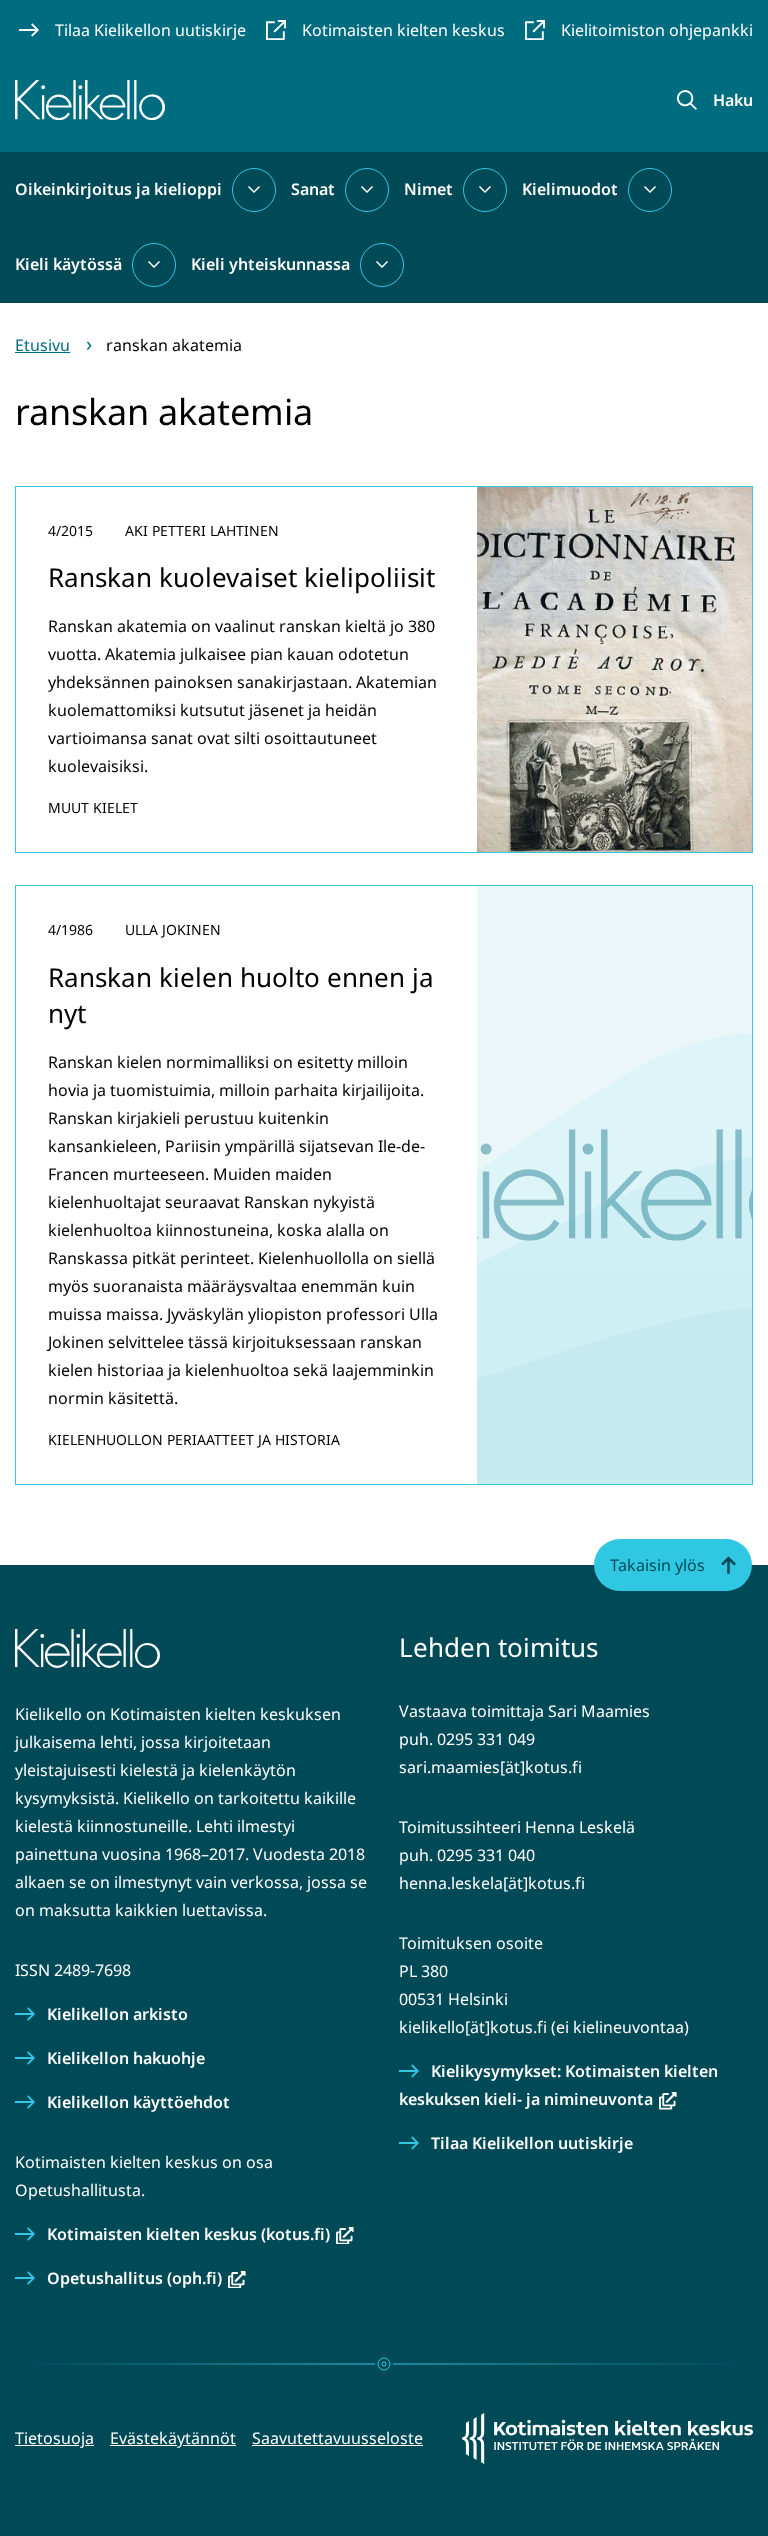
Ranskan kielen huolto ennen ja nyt (241, 995)
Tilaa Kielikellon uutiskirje (532, 2143)
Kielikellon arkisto (117, 2014)
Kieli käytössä (68, 264)
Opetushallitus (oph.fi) (146, 2278)
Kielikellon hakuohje (126, 2058)
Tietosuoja (54, 2438)
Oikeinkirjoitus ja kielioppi (118, 189)
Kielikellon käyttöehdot (138, 2102)
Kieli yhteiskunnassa (270, 264)
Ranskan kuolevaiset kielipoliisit (241, 577)
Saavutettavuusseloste (337, 2438)
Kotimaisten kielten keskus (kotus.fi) (200, 2234)
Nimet (428, 189)
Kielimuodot (570, 189)
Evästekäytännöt (173, 2438)
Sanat (313, 189)
